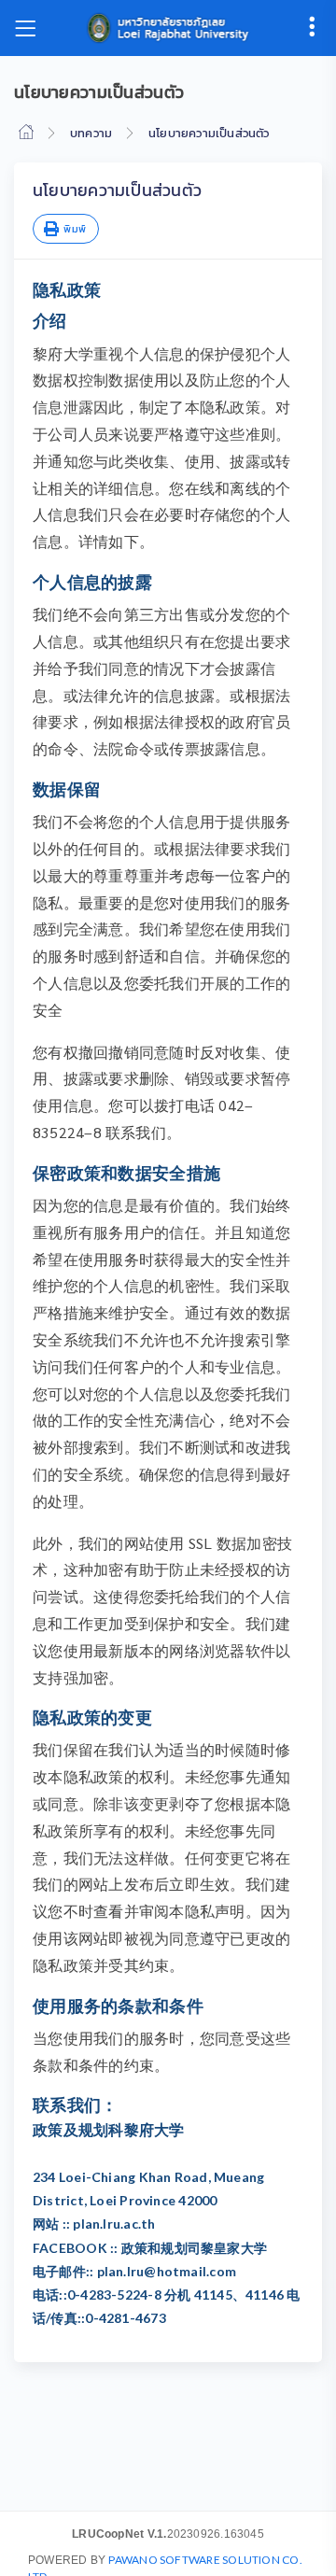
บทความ (91, 133)
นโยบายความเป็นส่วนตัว (209, 133)
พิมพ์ (73, 229)
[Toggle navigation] (25, 28)
